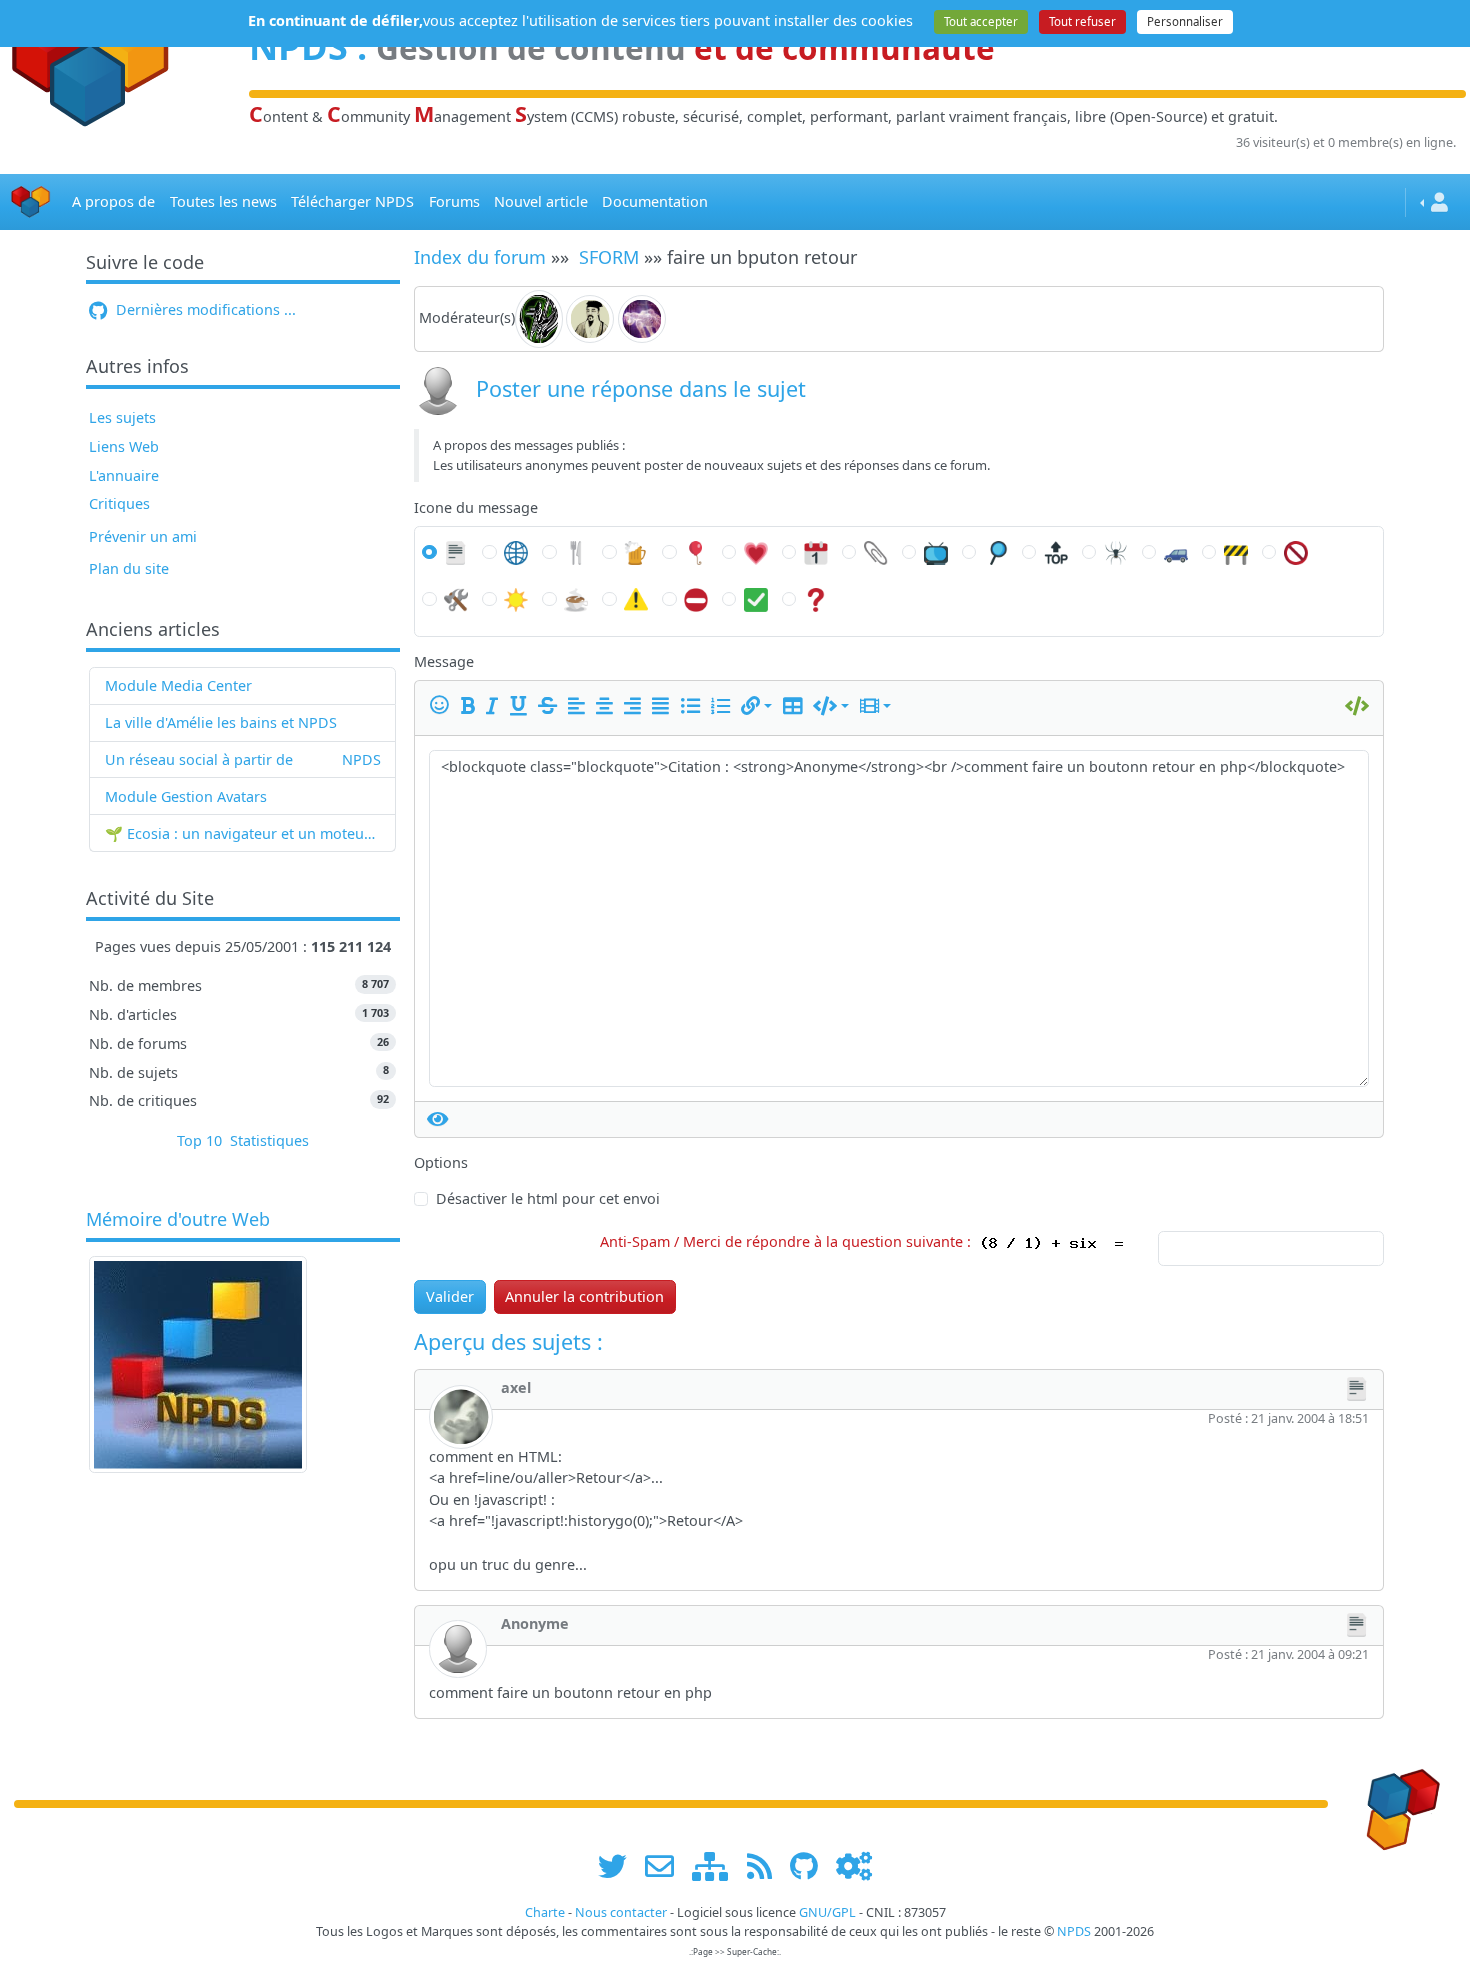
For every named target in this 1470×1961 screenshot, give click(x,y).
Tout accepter (981, 21)
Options (441, 1162)
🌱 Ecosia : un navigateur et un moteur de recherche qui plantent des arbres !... (243, 833)
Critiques (119, 503)
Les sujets (122, 417)
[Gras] (471, 705)
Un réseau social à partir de (199, 759)
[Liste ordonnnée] (724, 705)
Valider (450, 1296)
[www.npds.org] (1396, 1802)
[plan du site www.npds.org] (717, 1866)
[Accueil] (31, 202)
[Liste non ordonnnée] (694, 705)
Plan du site (129, 568)
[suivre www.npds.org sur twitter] (619, 1866)
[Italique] (495, 705)
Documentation (655, 201)
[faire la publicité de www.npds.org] (666, 1866)
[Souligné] (522, 705)
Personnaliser (1185, 21)
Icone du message (476, 507)
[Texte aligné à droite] (636, 705)
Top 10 (199, 1140)
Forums (454, 201)
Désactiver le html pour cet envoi (548, 1198)
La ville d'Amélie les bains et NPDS (221, 722)
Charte (545, 1912)
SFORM (609, 257)
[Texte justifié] (664, 705)
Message (444, 661)
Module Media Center (178, 685)
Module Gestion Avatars (186, 796)
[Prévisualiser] (438, 1119)
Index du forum (480, 257)
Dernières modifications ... (204, 309)
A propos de (113, 201)
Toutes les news (223, 201)
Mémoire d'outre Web (178, 1220)
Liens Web (124, 446)
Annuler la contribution (584, 1296)
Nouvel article (541, 201)
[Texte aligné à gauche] (580, 705)
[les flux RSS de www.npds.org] (766, 1866)
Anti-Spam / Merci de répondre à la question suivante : (789, 1241)
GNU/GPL (827, 1912)
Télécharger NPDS (352, 201)
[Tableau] (796, 705)
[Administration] (854, 1866)
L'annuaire (124, 475)
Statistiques (269, 1140)
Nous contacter (621, 1912)
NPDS (361, 759)
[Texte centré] (608, 705)
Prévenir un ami (143, 536)
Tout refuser (1082, 21)
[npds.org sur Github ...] (811, 1866)
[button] (756, 705)
